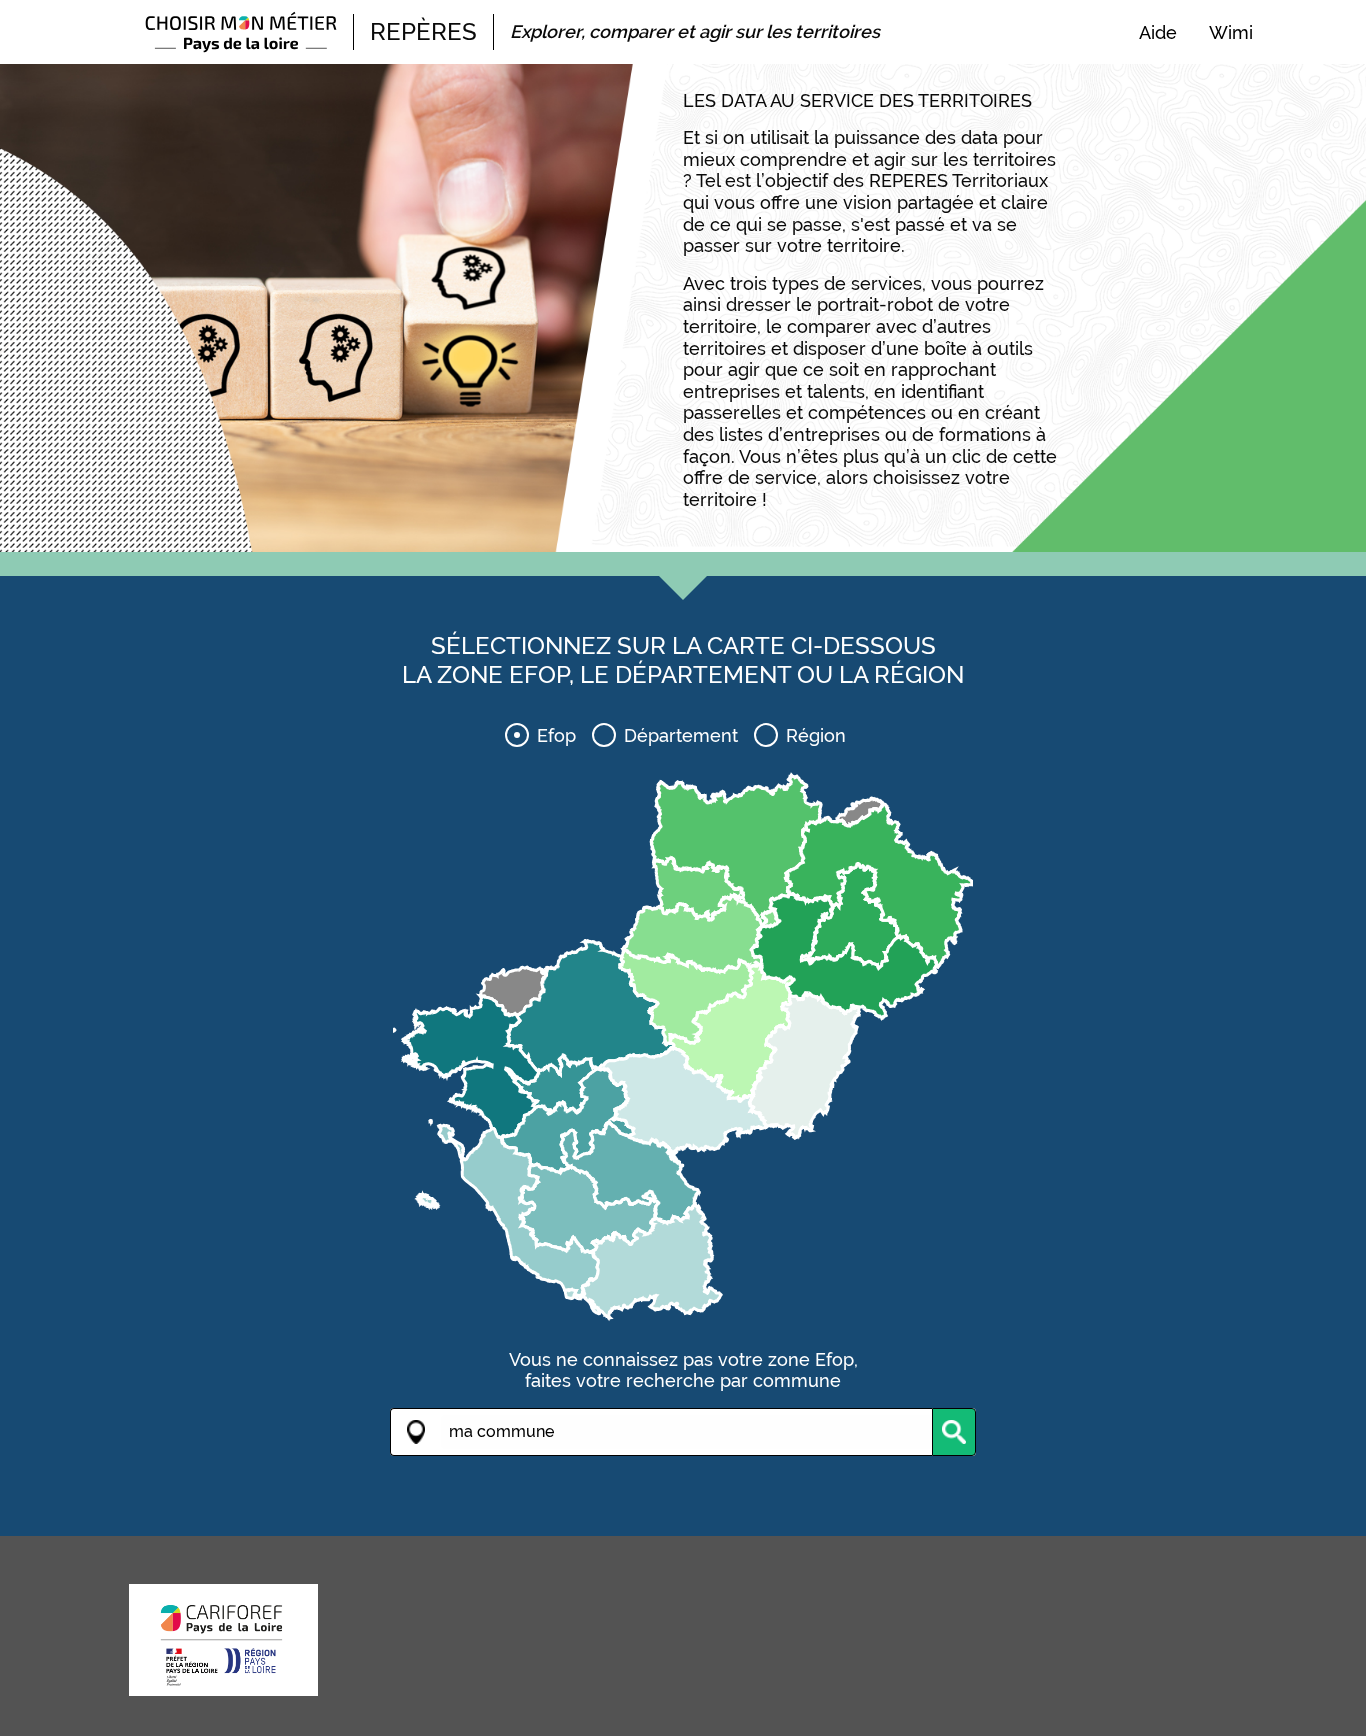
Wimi (1231, 33)
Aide (1158, 33)
